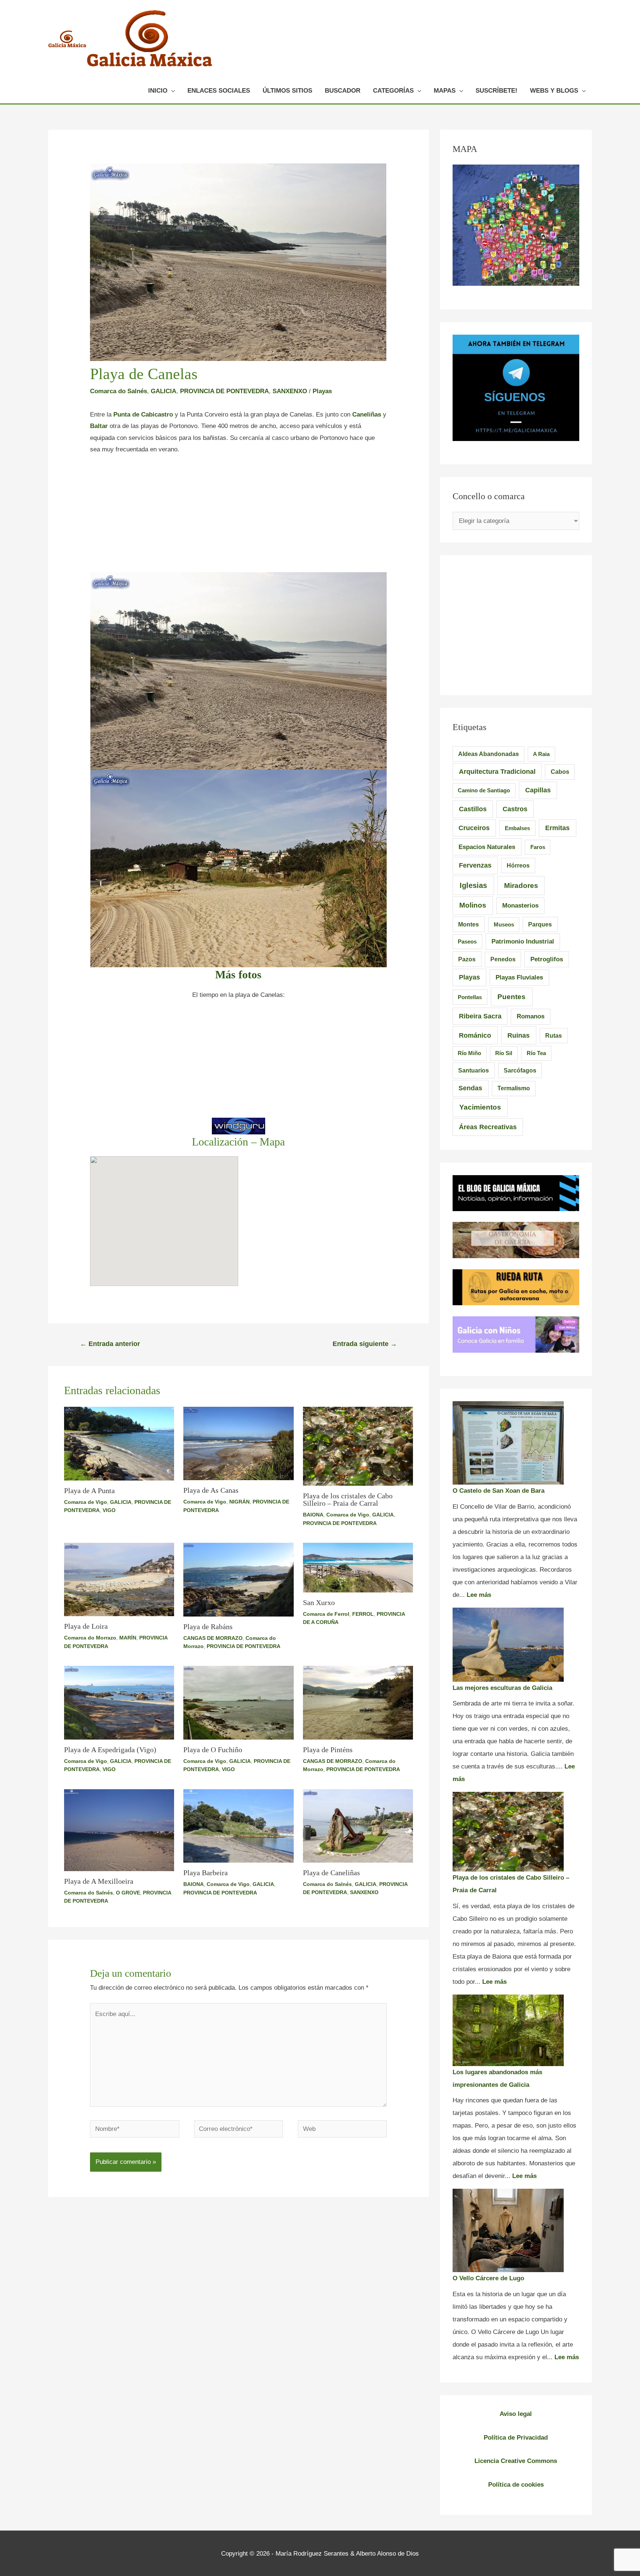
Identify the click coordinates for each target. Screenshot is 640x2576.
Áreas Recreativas (488, 1127)
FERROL (363, 1614)
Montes (469, 924)
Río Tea (536, 1053)
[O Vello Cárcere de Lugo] (508, 2230)
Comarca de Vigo (86, 1502)
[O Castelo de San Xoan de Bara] (508, 1443)
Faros (538, 847)
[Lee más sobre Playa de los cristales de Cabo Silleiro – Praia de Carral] (358, 1446)
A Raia (541, 754)
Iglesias (473, 885)
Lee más (479, 1595)
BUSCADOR (343, 91)
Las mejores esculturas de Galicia (502, 1688)
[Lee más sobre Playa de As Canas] (239, 1443)
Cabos (560, 772)
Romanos (531, 1016)
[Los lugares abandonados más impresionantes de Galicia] (508, 2030)
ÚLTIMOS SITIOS (287, 91)
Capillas (538, 790)
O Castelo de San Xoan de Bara (499, 1491)
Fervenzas (475, 865)
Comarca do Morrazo (90, 1638)
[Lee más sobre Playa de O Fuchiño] (239, 1702)
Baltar (99, 426)
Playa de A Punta (89, 1491)
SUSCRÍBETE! (496, 91)
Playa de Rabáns (208, 1627)
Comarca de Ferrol (326, 1614)
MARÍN (128, 1638)
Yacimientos (480, 1107)
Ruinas (519, 1035)
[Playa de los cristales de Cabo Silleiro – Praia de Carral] (508, 1832)
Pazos (467, 959)
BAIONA (313, 1515)
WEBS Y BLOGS (554, 91)
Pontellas (470, 997)
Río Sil (504, 1053)
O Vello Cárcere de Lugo (488, 2278)
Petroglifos (547, 959)
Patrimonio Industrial (523, 941)
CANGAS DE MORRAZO (213, 1638)
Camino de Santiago (484, 790)
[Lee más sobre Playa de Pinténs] (358, 1702)
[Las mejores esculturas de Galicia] (508, 1645)
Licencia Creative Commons (516, 2461)
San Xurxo (319, 1602)
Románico (475, 1035)
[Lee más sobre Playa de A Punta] (119, 1443)
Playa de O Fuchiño (213, 1750)
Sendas (470, 1088)
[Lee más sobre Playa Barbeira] (239, 1826)
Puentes (511, 997)
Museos (504, 924)
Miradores (521, 885)
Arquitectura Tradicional (497, 772)
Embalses (517, 828)
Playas (322, 391)
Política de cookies (516, 2485)
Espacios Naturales (487, 847)
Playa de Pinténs (328, 1750)
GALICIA (164, 391)
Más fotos (238, 974)
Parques (540, 924)
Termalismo (514, 1088)
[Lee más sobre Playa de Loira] (119, 1579)
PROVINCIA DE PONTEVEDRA (224, 391)
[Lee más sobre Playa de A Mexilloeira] (119, 1830)
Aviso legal (516, 2414)
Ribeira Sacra (480, 1016)
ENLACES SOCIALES (219, 91)
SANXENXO (290, 391)
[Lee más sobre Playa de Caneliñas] (358, 1825)
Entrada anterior (110, 1344)
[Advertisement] (238, 517)
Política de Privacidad (516, 2438)
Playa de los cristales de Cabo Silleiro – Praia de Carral (348, 1499)
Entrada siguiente (365, 1344)
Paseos (467, 941)
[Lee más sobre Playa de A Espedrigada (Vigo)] (119, 1702)
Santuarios (474, 1070)
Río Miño (469, 1053)
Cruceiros (474, 828)
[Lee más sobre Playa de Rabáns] (239, 1579)
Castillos (473, 809)
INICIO (158, 91)
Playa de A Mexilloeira (99, 1881)
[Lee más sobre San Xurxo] (358, 1567)
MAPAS (445, 91)
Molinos (473, 905)
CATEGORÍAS (393, 91)
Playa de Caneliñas (331, 1873)
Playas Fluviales (519, 977)
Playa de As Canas (211, 1490)
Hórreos (518, 866)
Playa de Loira (86, 1626)
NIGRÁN (239, 1502)
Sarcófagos (520, 1070)
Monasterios (520, 906)
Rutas (554, 1036)
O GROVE (128, 1893)
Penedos (503, 959)
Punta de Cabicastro (143, 415)
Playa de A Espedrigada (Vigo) (110, 1750)
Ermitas (557, 828)
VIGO (109, 1510)
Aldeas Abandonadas (489, 754)
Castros (515, 809)
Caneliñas (367, 415)
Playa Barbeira (206, 1873)
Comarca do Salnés (119, 391)
